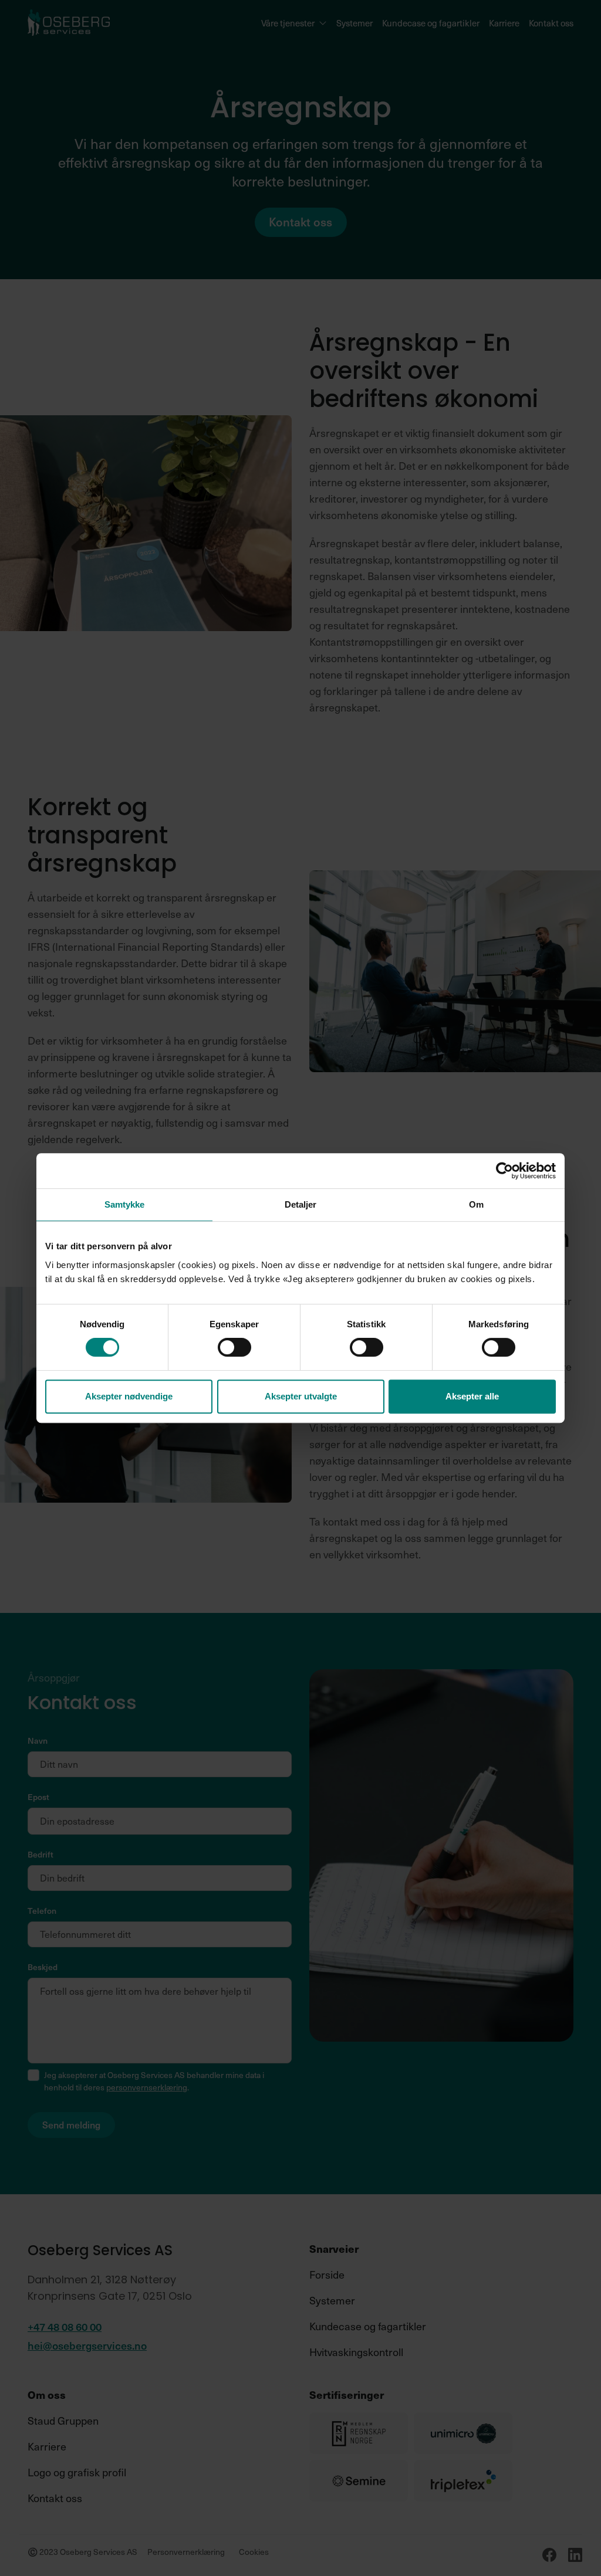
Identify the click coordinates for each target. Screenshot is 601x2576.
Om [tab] (476, 1204)
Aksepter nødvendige (129, 1396)
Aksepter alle (472, 1396)
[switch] (234, 1347)
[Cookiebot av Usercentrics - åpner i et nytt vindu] (504, 1171)
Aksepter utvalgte (301, 1396)
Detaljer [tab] (301, 1204)
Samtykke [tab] (125, 1204)
